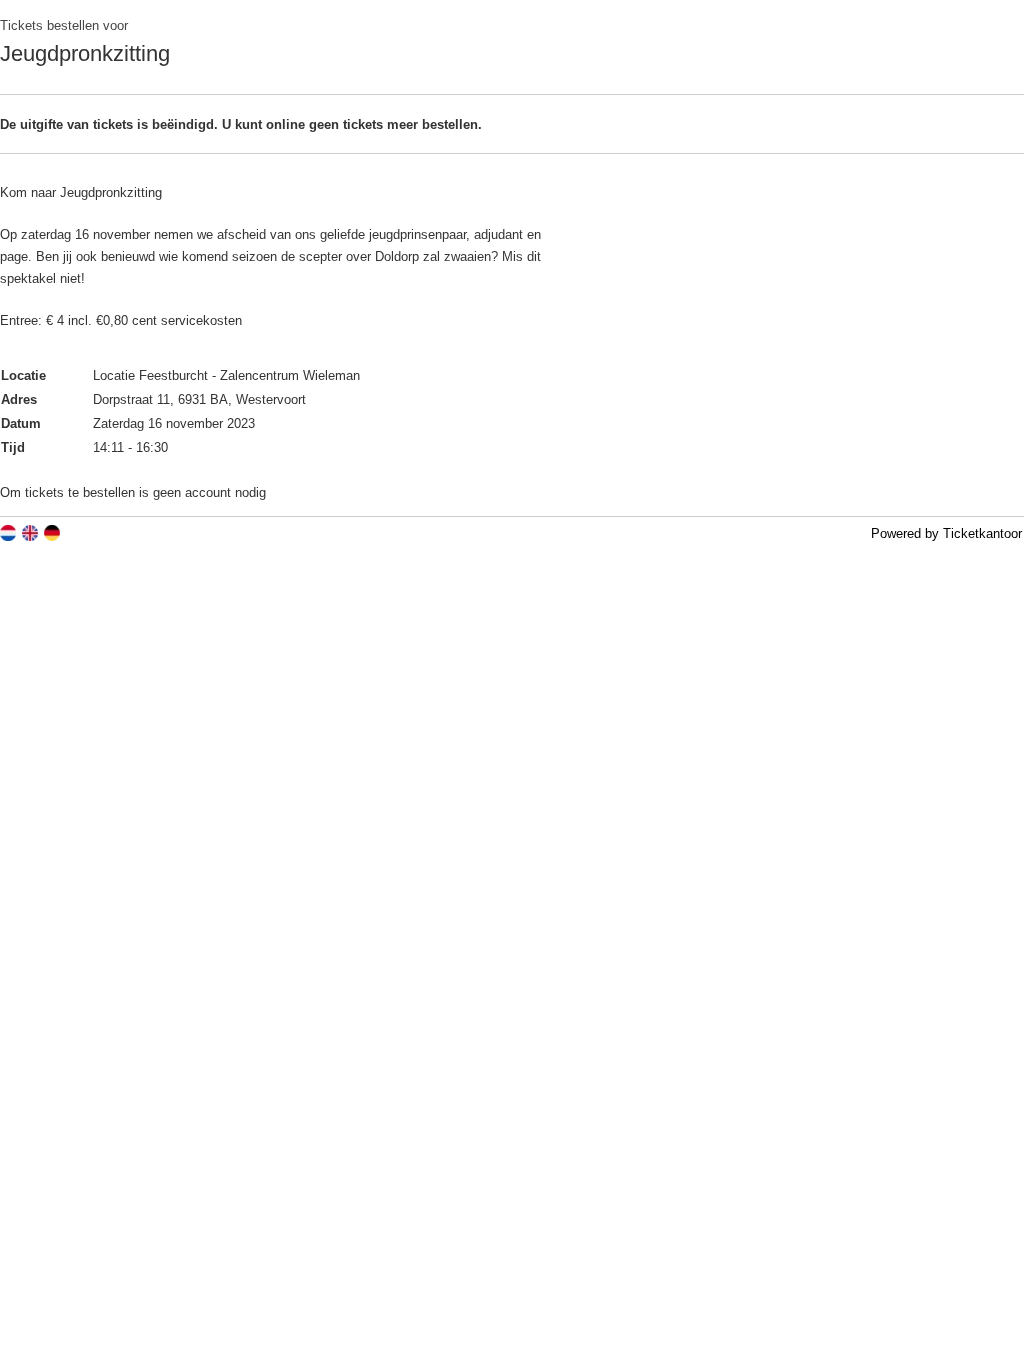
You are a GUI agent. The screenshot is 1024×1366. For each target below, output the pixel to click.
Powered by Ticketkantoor (946, 533)
